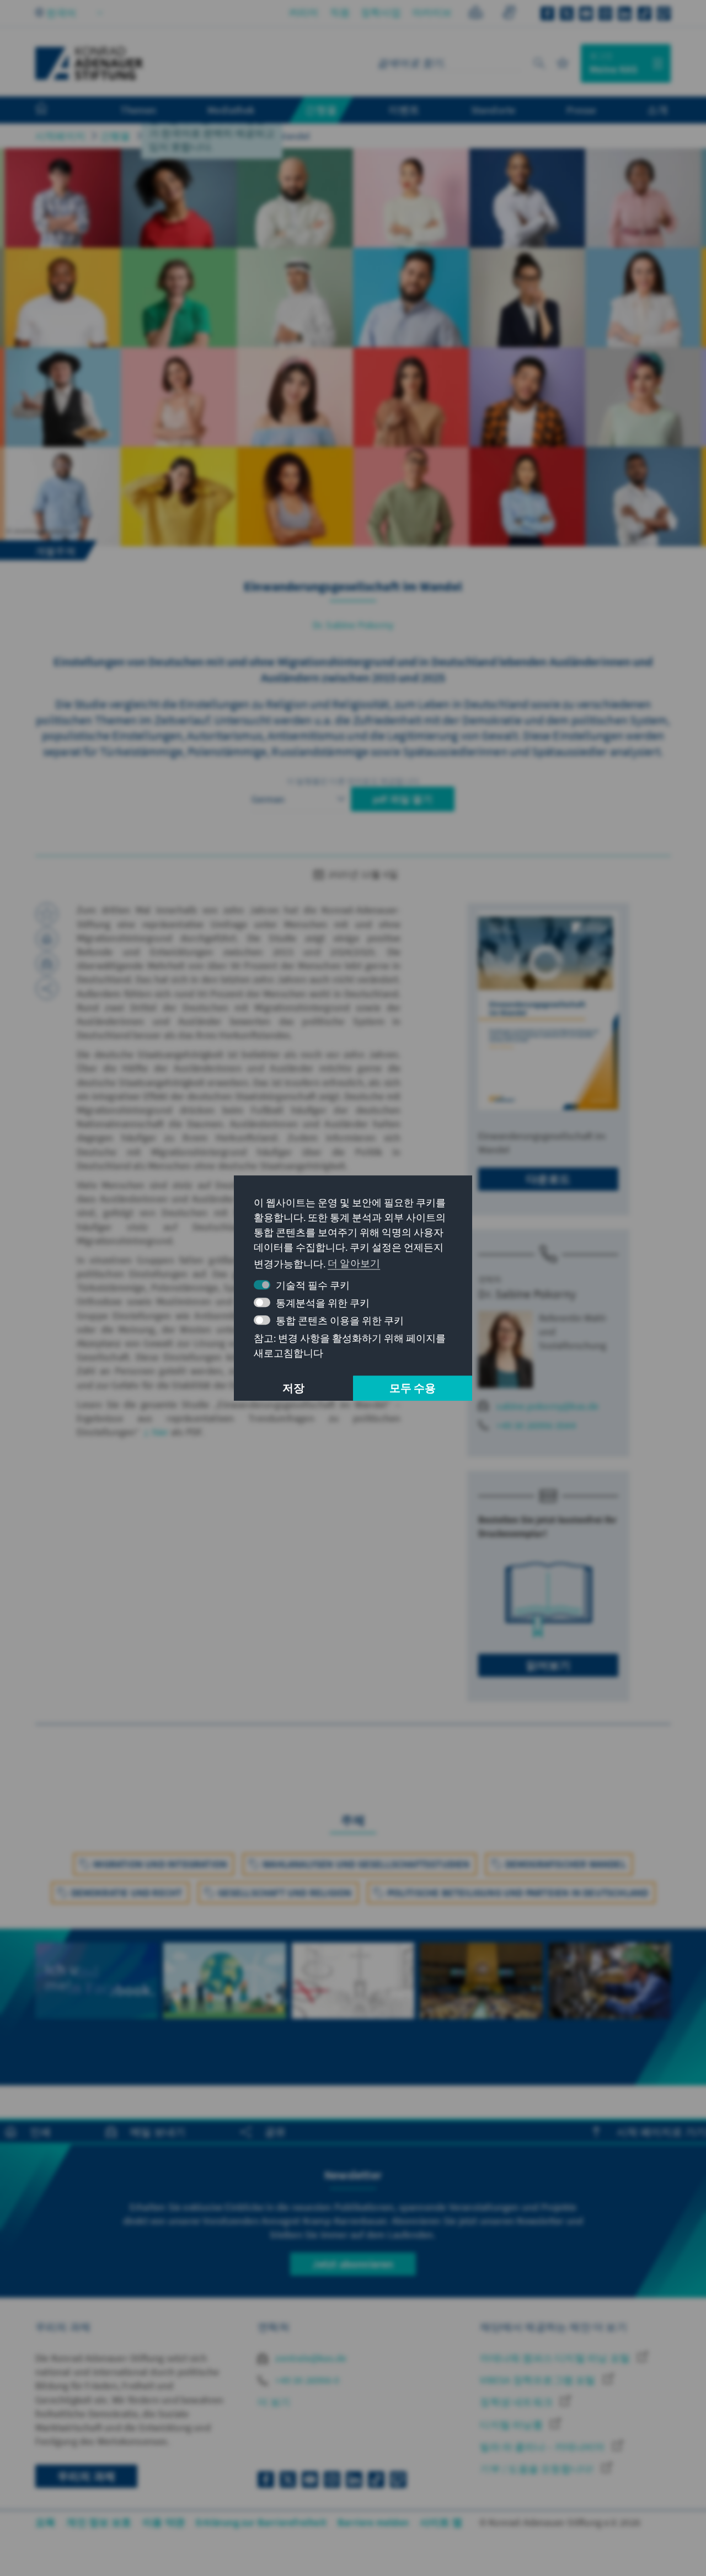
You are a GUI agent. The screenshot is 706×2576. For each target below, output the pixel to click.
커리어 (304, 12)
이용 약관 (164, 2522)
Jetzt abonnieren (353, 2264)
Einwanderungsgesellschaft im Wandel (228, 136)
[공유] (47, 988)
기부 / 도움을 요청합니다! (538, 2469)
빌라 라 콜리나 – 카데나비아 (543, 2447)
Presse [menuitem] (581, 110)
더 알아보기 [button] (354, 1263)
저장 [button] (293, 1388)
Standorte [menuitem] (493, 110)
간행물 (116, 136)
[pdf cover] (548, 1010)
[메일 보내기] (47, 964)
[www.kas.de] (89, 63)
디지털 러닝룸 (512, 2425)
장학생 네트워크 (517, 2402)
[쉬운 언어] (476, 14)
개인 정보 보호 (99, 2522)
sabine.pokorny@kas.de (547, 1406)
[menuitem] (52, 110)
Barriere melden (373, 2522)
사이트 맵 (441, 2522)
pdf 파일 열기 (403, 799)
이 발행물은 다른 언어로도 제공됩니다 (353, 781)
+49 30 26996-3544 (536, 1425)
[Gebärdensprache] (509, 14)
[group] (97, 1993)
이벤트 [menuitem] (404, 110)
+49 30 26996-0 (306, 2380)
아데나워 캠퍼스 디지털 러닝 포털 (556, 2358)
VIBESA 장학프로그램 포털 (539, 2380)
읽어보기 (549, 1665)
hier (161, 1432)
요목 (45, 2522)
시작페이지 (60, 136)
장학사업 (381, 12)
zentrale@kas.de (310, 2358)
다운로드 (549, 1179)
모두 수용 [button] (413, 1388)
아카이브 (432, 12)
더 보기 (274, 2402)
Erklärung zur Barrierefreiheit (261, 2522)
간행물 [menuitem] (321, 110)
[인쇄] (47, 939)
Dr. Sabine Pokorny (353, 625)
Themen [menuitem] (138, 110)
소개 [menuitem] (657, 110)
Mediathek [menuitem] (231, 110)
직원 (340, 12)
